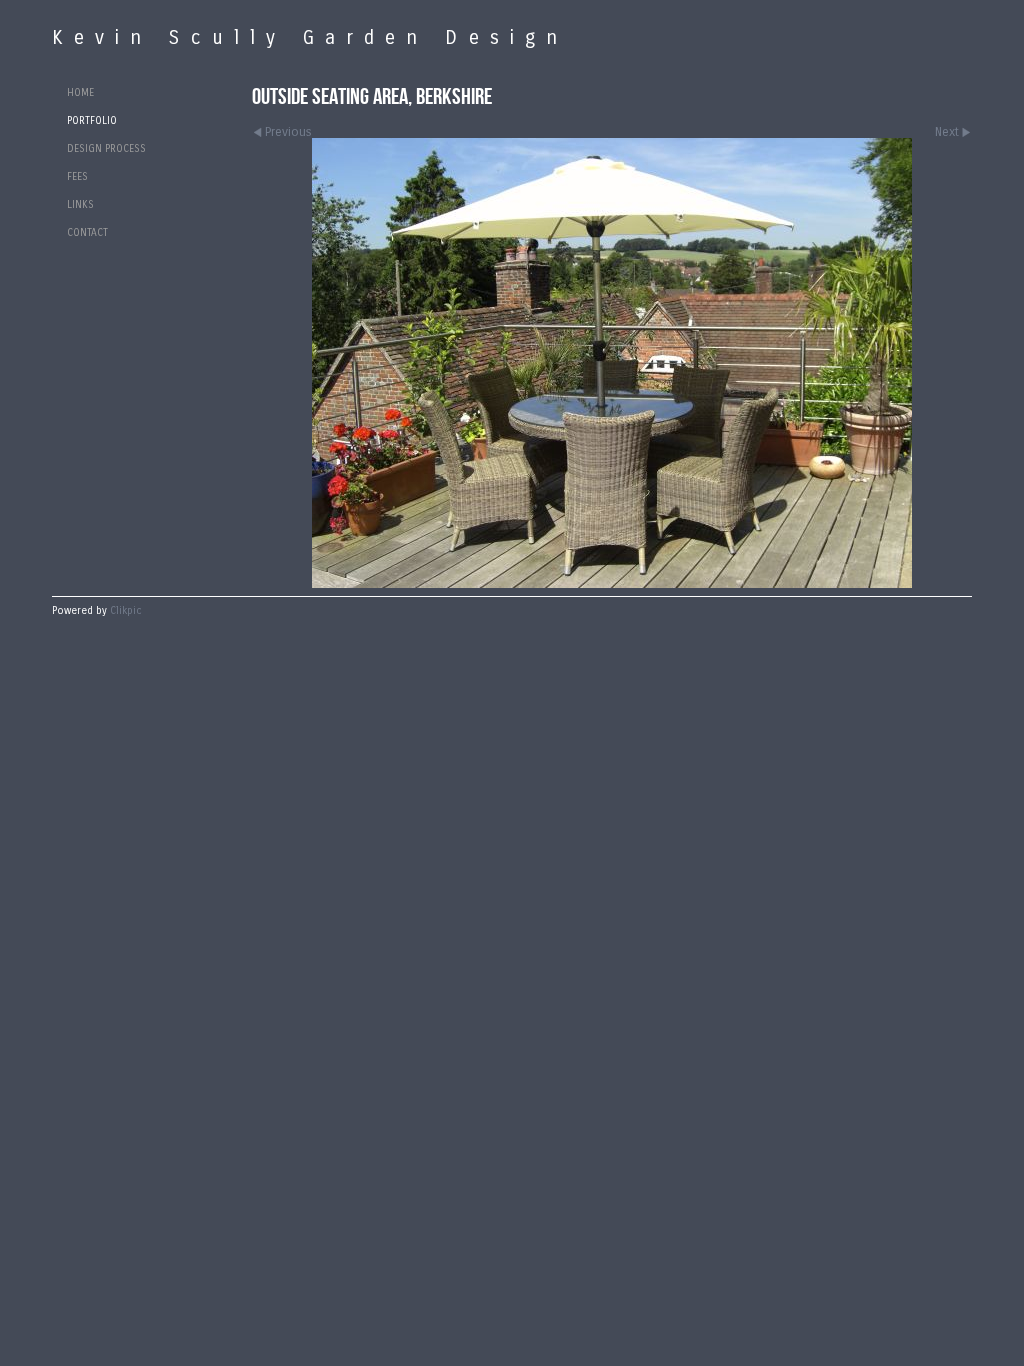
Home (80, 93)
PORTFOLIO (92, 121)
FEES (77, 177)
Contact (87, 233)
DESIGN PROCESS (106, 149)
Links (80, 205)
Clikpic (126, 611)
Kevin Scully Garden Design (310, 37)
